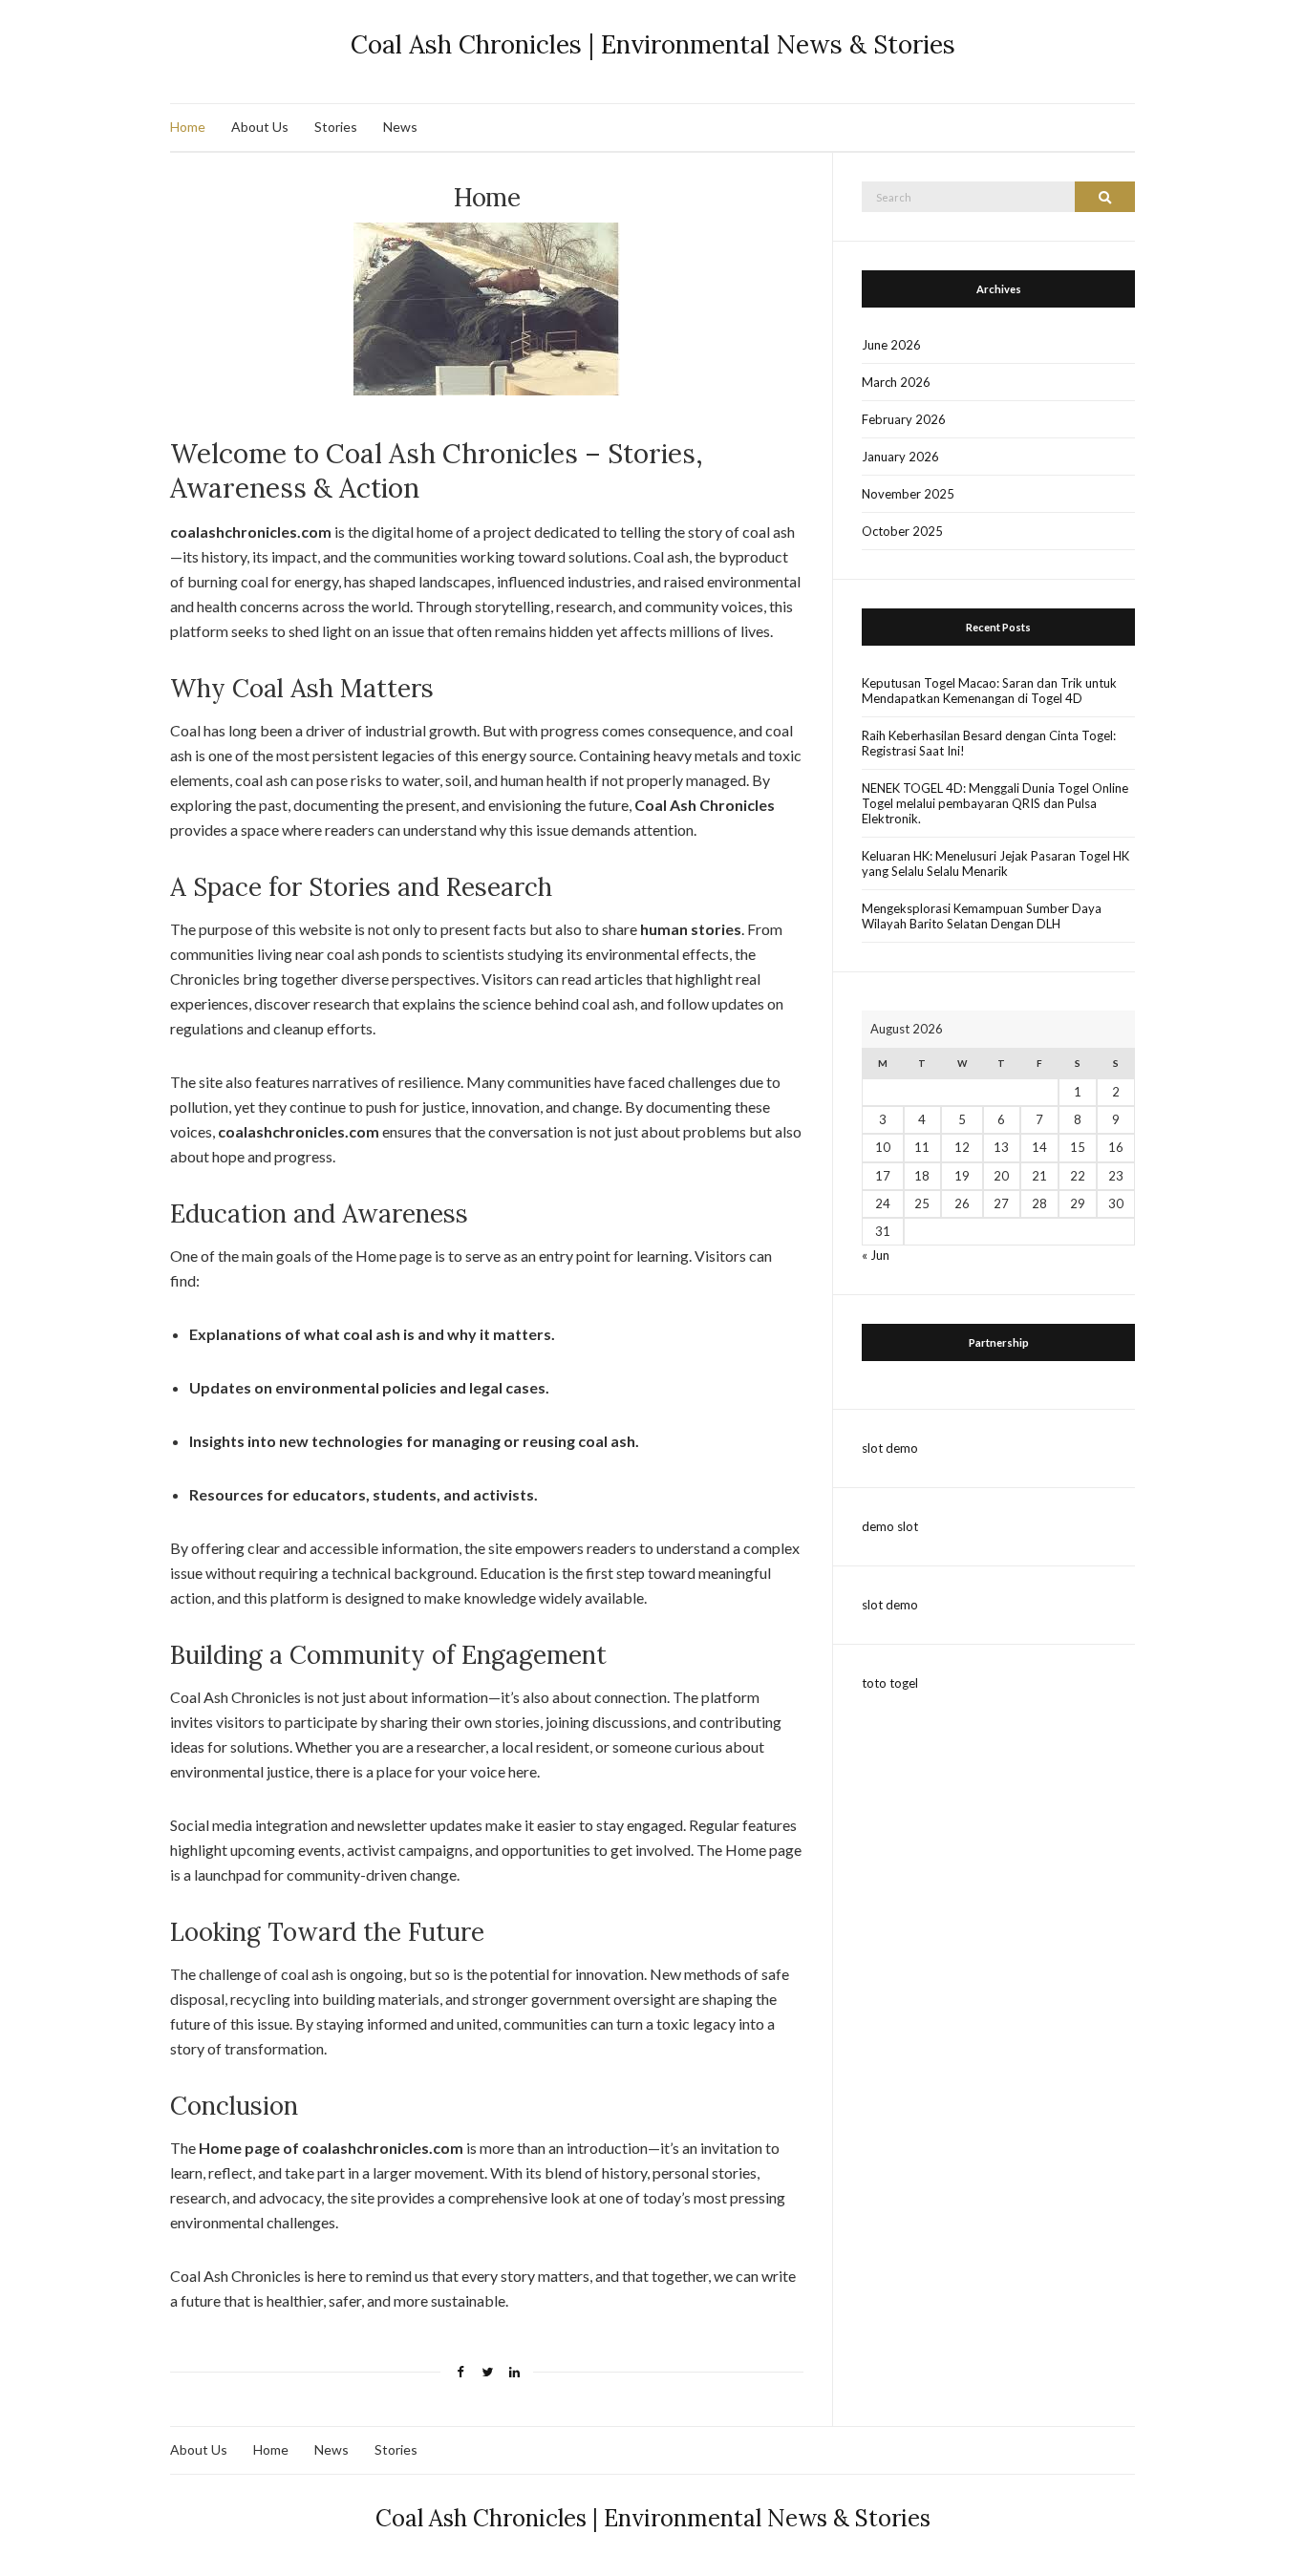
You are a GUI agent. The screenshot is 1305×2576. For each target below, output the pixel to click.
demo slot (890, 1526)
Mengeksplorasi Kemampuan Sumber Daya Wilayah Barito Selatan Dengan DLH (982, 916)
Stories (336, 127)
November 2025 (908, 494)
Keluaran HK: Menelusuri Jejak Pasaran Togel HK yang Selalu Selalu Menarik (995, 863)
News (400, 127)
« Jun (876, 1255)
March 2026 (896, 382)
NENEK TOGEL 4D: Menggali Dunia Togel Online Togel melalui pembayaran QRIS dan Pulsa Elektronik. (995, 803)
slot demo (890, 1448)
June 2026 (891, 345)
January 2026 (900, 457)
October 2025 (902, 531)
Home (188, 127)
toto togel (890, 1683)
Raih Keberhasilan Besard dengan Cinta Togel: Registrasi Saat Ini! (989, 743)
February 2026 (904, 419)
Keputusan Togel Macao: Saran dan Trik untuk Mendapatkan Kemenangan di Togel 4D (989, 691)
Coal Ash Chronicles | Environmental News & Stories (653, 44)
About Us (260, 127)
